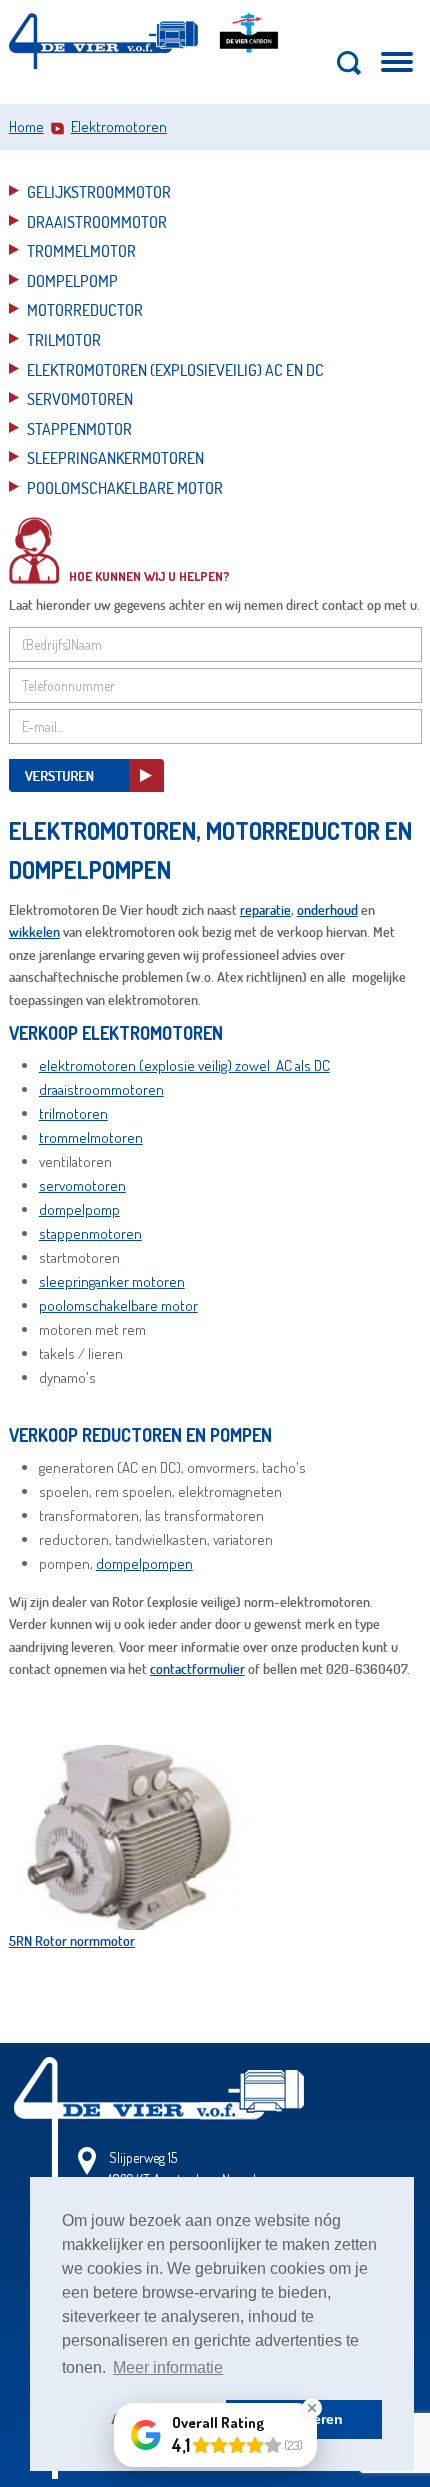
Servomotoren (80, 398)
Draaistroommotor (97, 221)
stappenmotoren (90, 1233)
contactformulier (197, 1668)
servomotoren (82, 1185)
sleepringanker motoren (112, 1281)
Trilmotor (64, 339)
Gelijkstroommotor (99, 191)
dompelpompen (144, 1563)
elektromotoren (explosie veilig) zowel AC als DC (184, 1065)
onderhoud (327, 909)
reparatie (265, 909)
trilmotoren (73, 1113)
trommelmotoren (91, 1137)
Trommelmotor (81, 250)
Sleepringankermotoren (115, 457)
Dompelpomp (72, 280)
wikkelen (34, 931)
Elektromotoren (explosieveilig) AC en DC (175, 369)
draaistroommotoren (101, 1089)
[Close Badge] (312, 2408)
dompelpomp (79, 1209)
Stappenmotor (79, 428)
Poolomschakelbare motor (125, 487)
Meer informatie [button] (168, 2367)
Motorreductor (85, 309)
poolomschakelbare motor (118, 1305)
